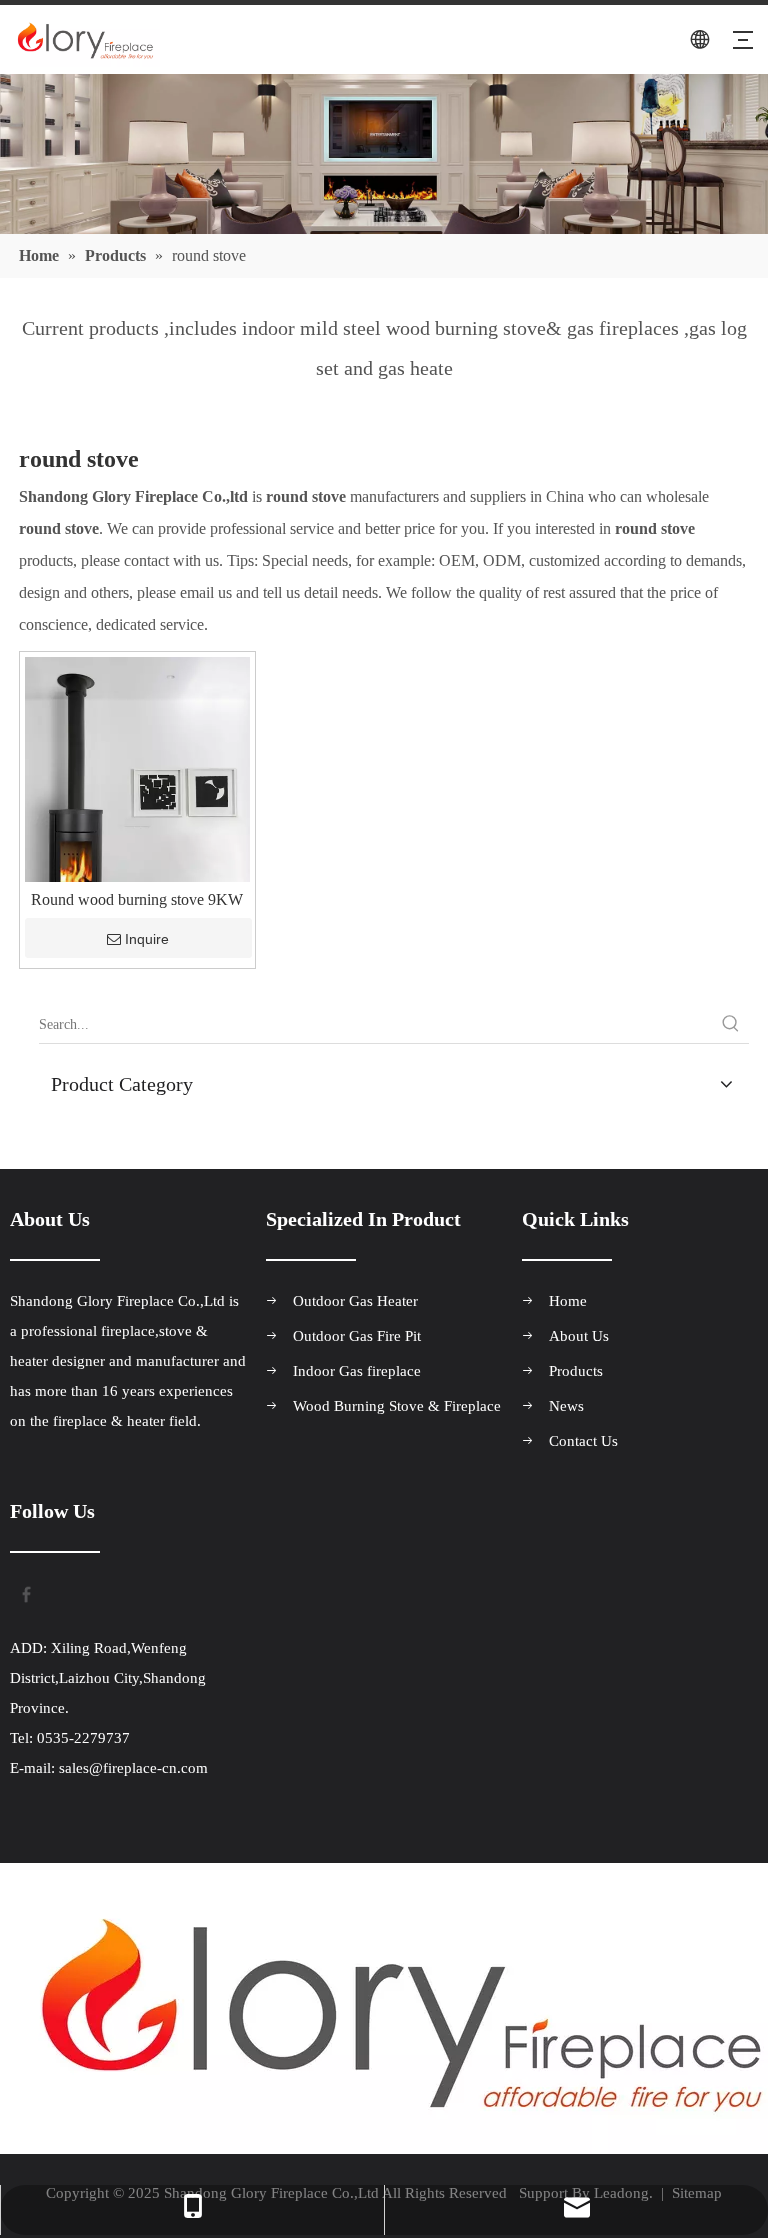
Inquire (147, 939)
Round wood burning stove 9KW (137, 900)
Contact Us (583, 1441)
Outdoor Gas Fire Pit (357, 1336)
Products (576, 1371)
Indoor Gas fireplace (357, 1371)
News (566, 1406)
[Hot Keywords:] (731, 1025)
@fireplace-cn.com (148, 1768)
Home (568, 1301)
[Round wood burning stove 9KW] (137, 824)
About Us (579, 1336)
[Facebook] (25, 1593)
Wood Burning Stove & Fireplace (397, 1406)
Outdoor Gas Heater (355, 1301)
